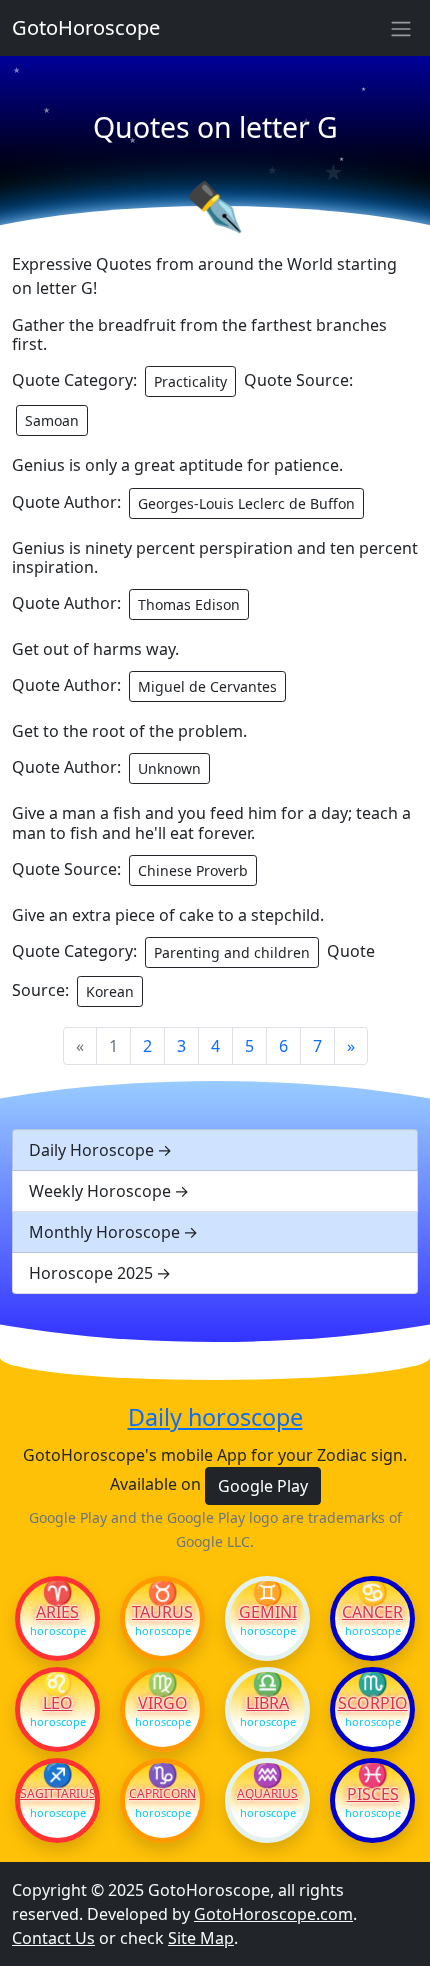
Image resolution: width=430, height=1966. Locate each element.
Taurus (162, 1612)
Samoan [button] (52, 420)
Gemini (268, 1612)
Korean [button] (110, 991)
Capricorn (162, 1794)
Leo (58, 1703)
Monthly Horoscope (104, 1232)
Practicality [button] (190, 381)
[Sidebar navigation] (401, 28)
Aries (57, 1612)
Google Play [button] (263, 1486)
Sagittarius (57, 1794)
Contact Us (53, 1938)
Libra (267, 1703)
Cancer (372, 1612)
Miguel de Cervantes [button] (207, 686)
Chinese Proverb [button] (193, 870)
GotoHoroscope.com (273, 1914)
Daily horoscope (215, 1417)
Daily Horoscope (91, 1150)
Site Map (201, 1938)
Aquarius (267, 1794)
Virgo (163, 1703)
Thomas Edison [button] (189, 604)
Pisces (373, 1794)
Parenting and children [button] (232, 952)
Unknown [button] (169, 768)
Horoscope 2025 (91, 1273)
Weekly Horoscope (100, 1191)
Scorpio (373, 1703)
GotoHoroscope (86, 27)
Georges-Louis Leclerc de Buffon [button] (246, 503)
